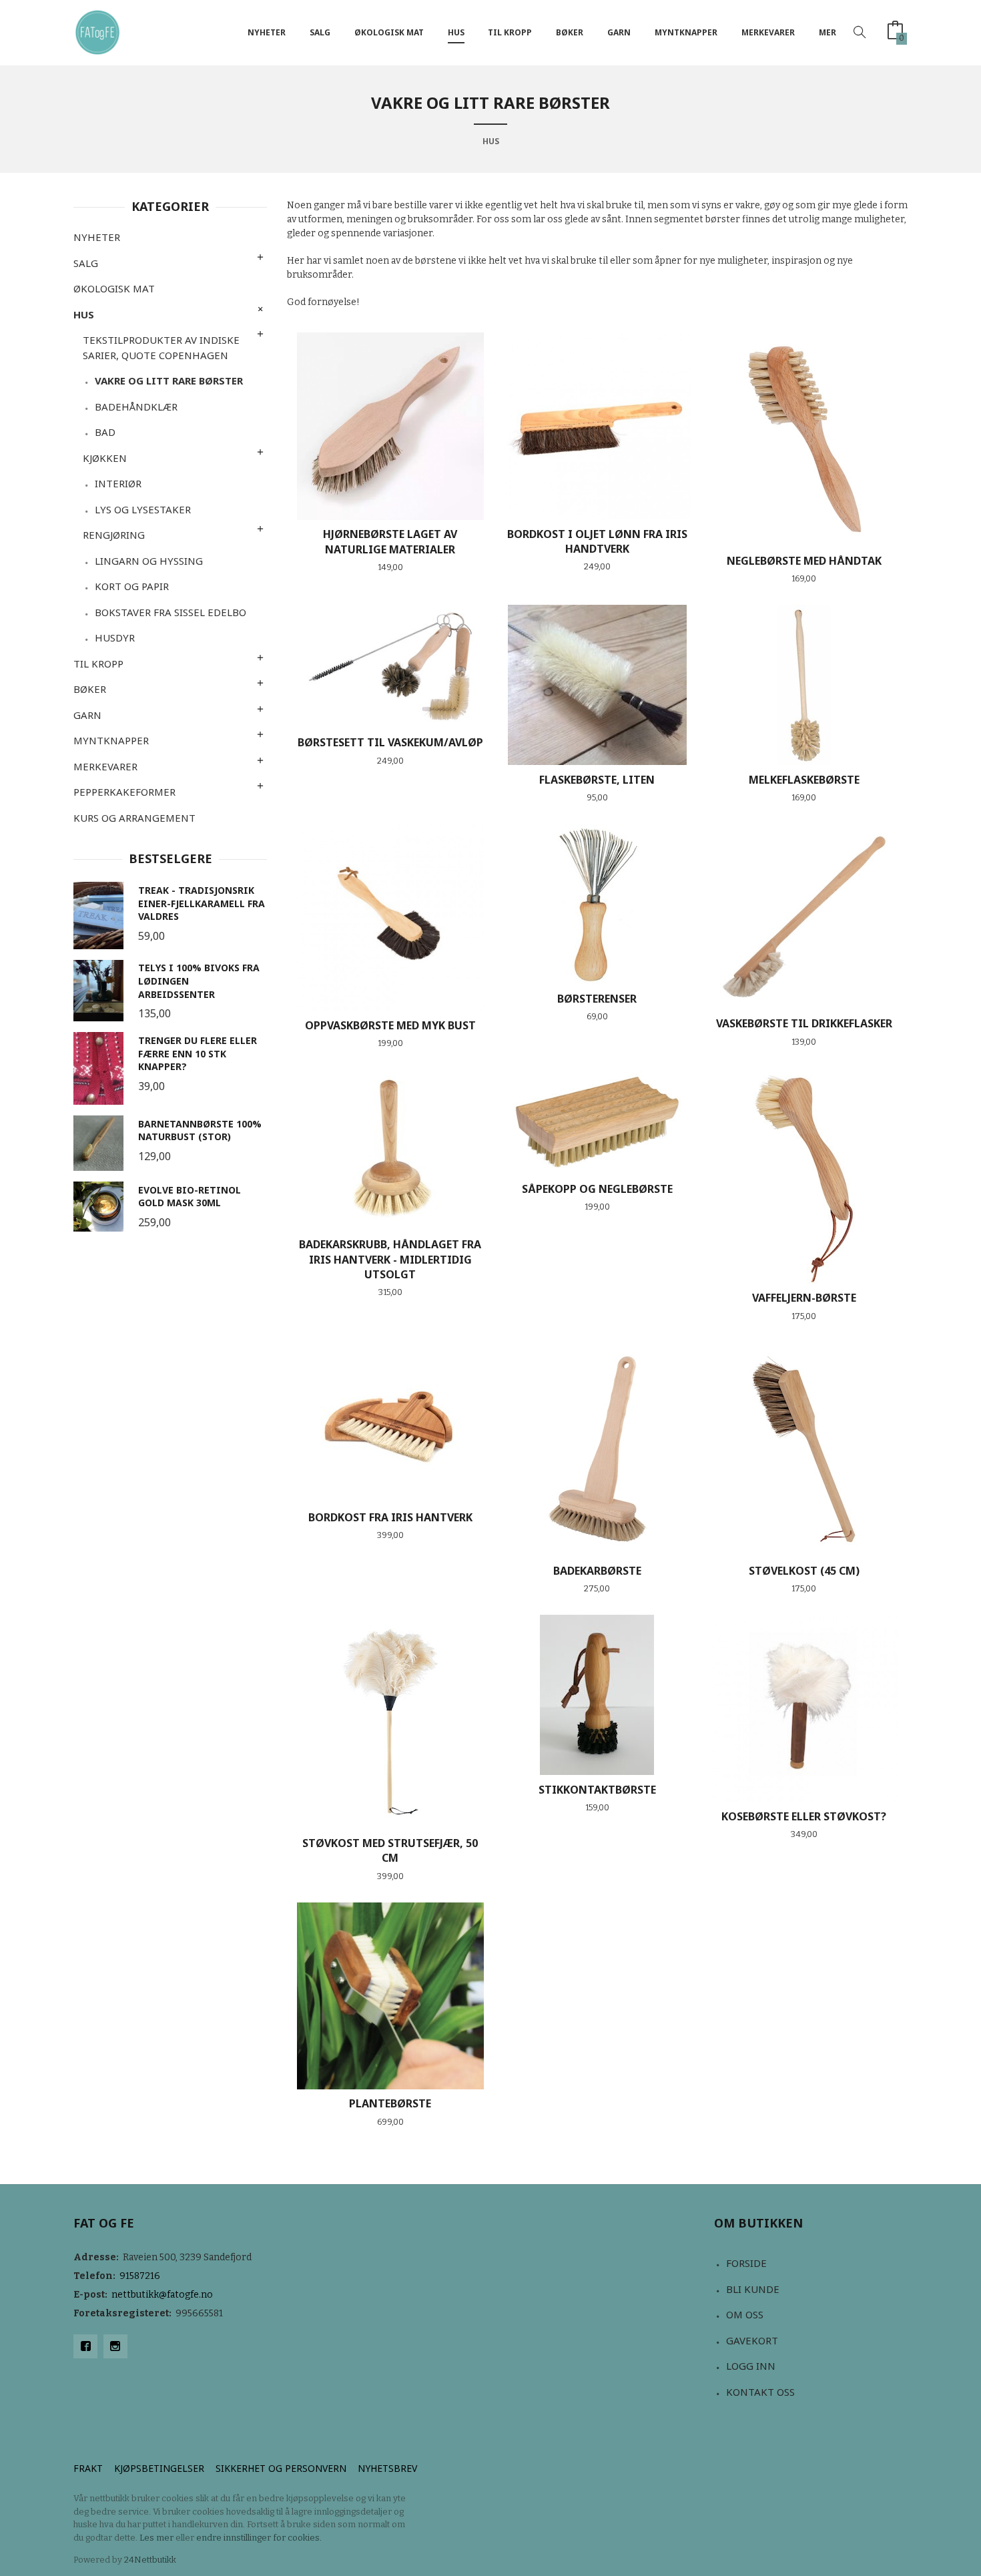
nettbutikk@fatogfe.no (162, 2295)
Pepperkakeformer (124, 792)
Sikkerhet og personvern (281, 2468)
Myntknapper (686, 32)
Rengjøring (114, 535)
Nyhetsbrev (387, 2468)
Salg (320, 32)
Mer (828, 32)
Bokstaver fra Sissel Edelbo (171, 612)
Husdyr (115, 637)
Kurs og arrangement (134, 818)
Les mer (156, 2538)
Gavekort (752, 2340)
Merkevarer (768, 32)
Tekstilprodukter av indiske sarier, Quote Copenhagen (161, 347)
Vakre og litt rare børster (169, 380)
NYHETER (267, 32)
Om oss (745, 2314)
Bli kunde (753, 2289)
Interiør (118, 483)
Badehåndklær (136, 407)
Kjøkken (105, 458)
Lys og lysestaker (143, 509)
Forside (746, 2263)
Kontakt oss (760, 2392)
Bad (105, 432)
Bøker (570, 32)
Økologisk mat (389, 32)
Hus (456, 32)
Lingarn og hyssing (149, 561)
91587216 (140, 2276)
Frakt (88, 2468)
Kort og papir (132, 586)
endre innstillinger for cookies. (259, 2538)
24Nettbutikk (150, 2560)
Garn (619, 32)
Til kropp (510, 32)
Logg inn (751, 2366)
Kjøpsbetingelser (159, 2468)
